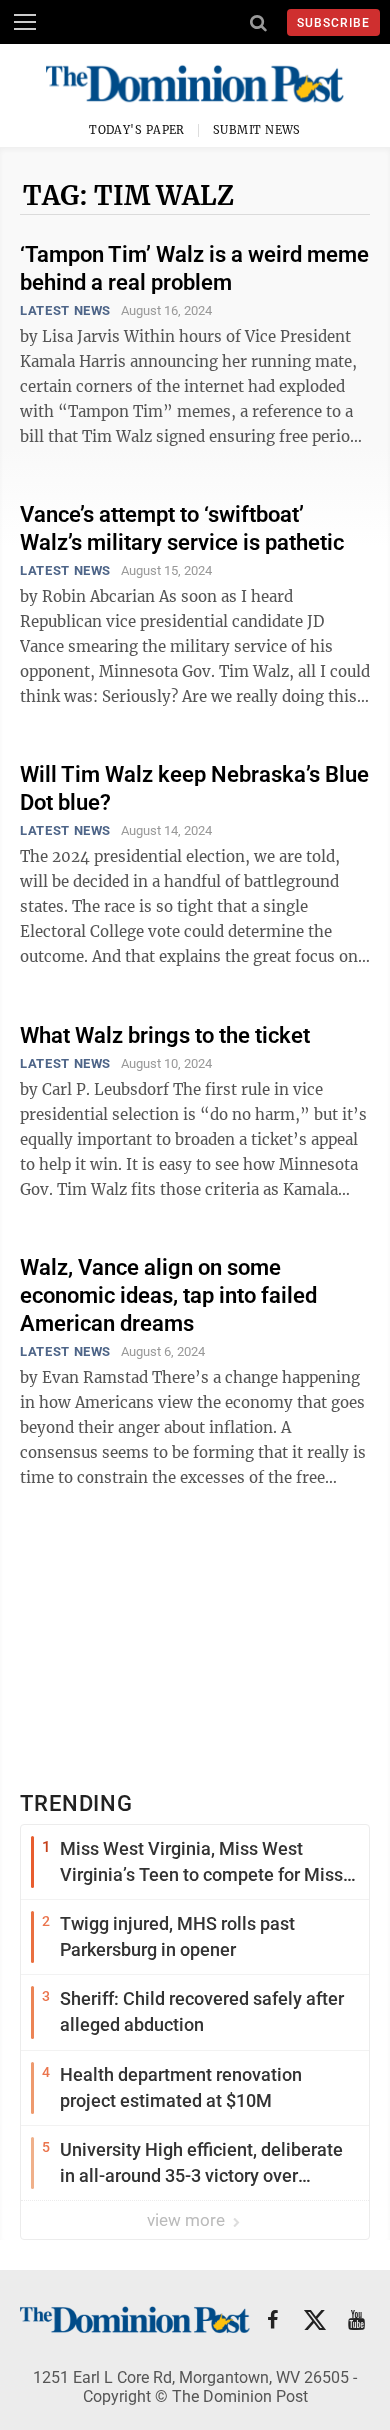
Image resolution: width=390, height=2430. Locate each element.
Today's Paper (137, 130)
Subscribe (333, 23)
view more (188, 2220)
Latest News (65, 310)
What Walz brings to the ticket (165, 1035)
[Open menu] (25, 22)
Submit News (257, 130)
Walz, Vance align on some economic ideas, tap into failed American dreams (168, 1295)
